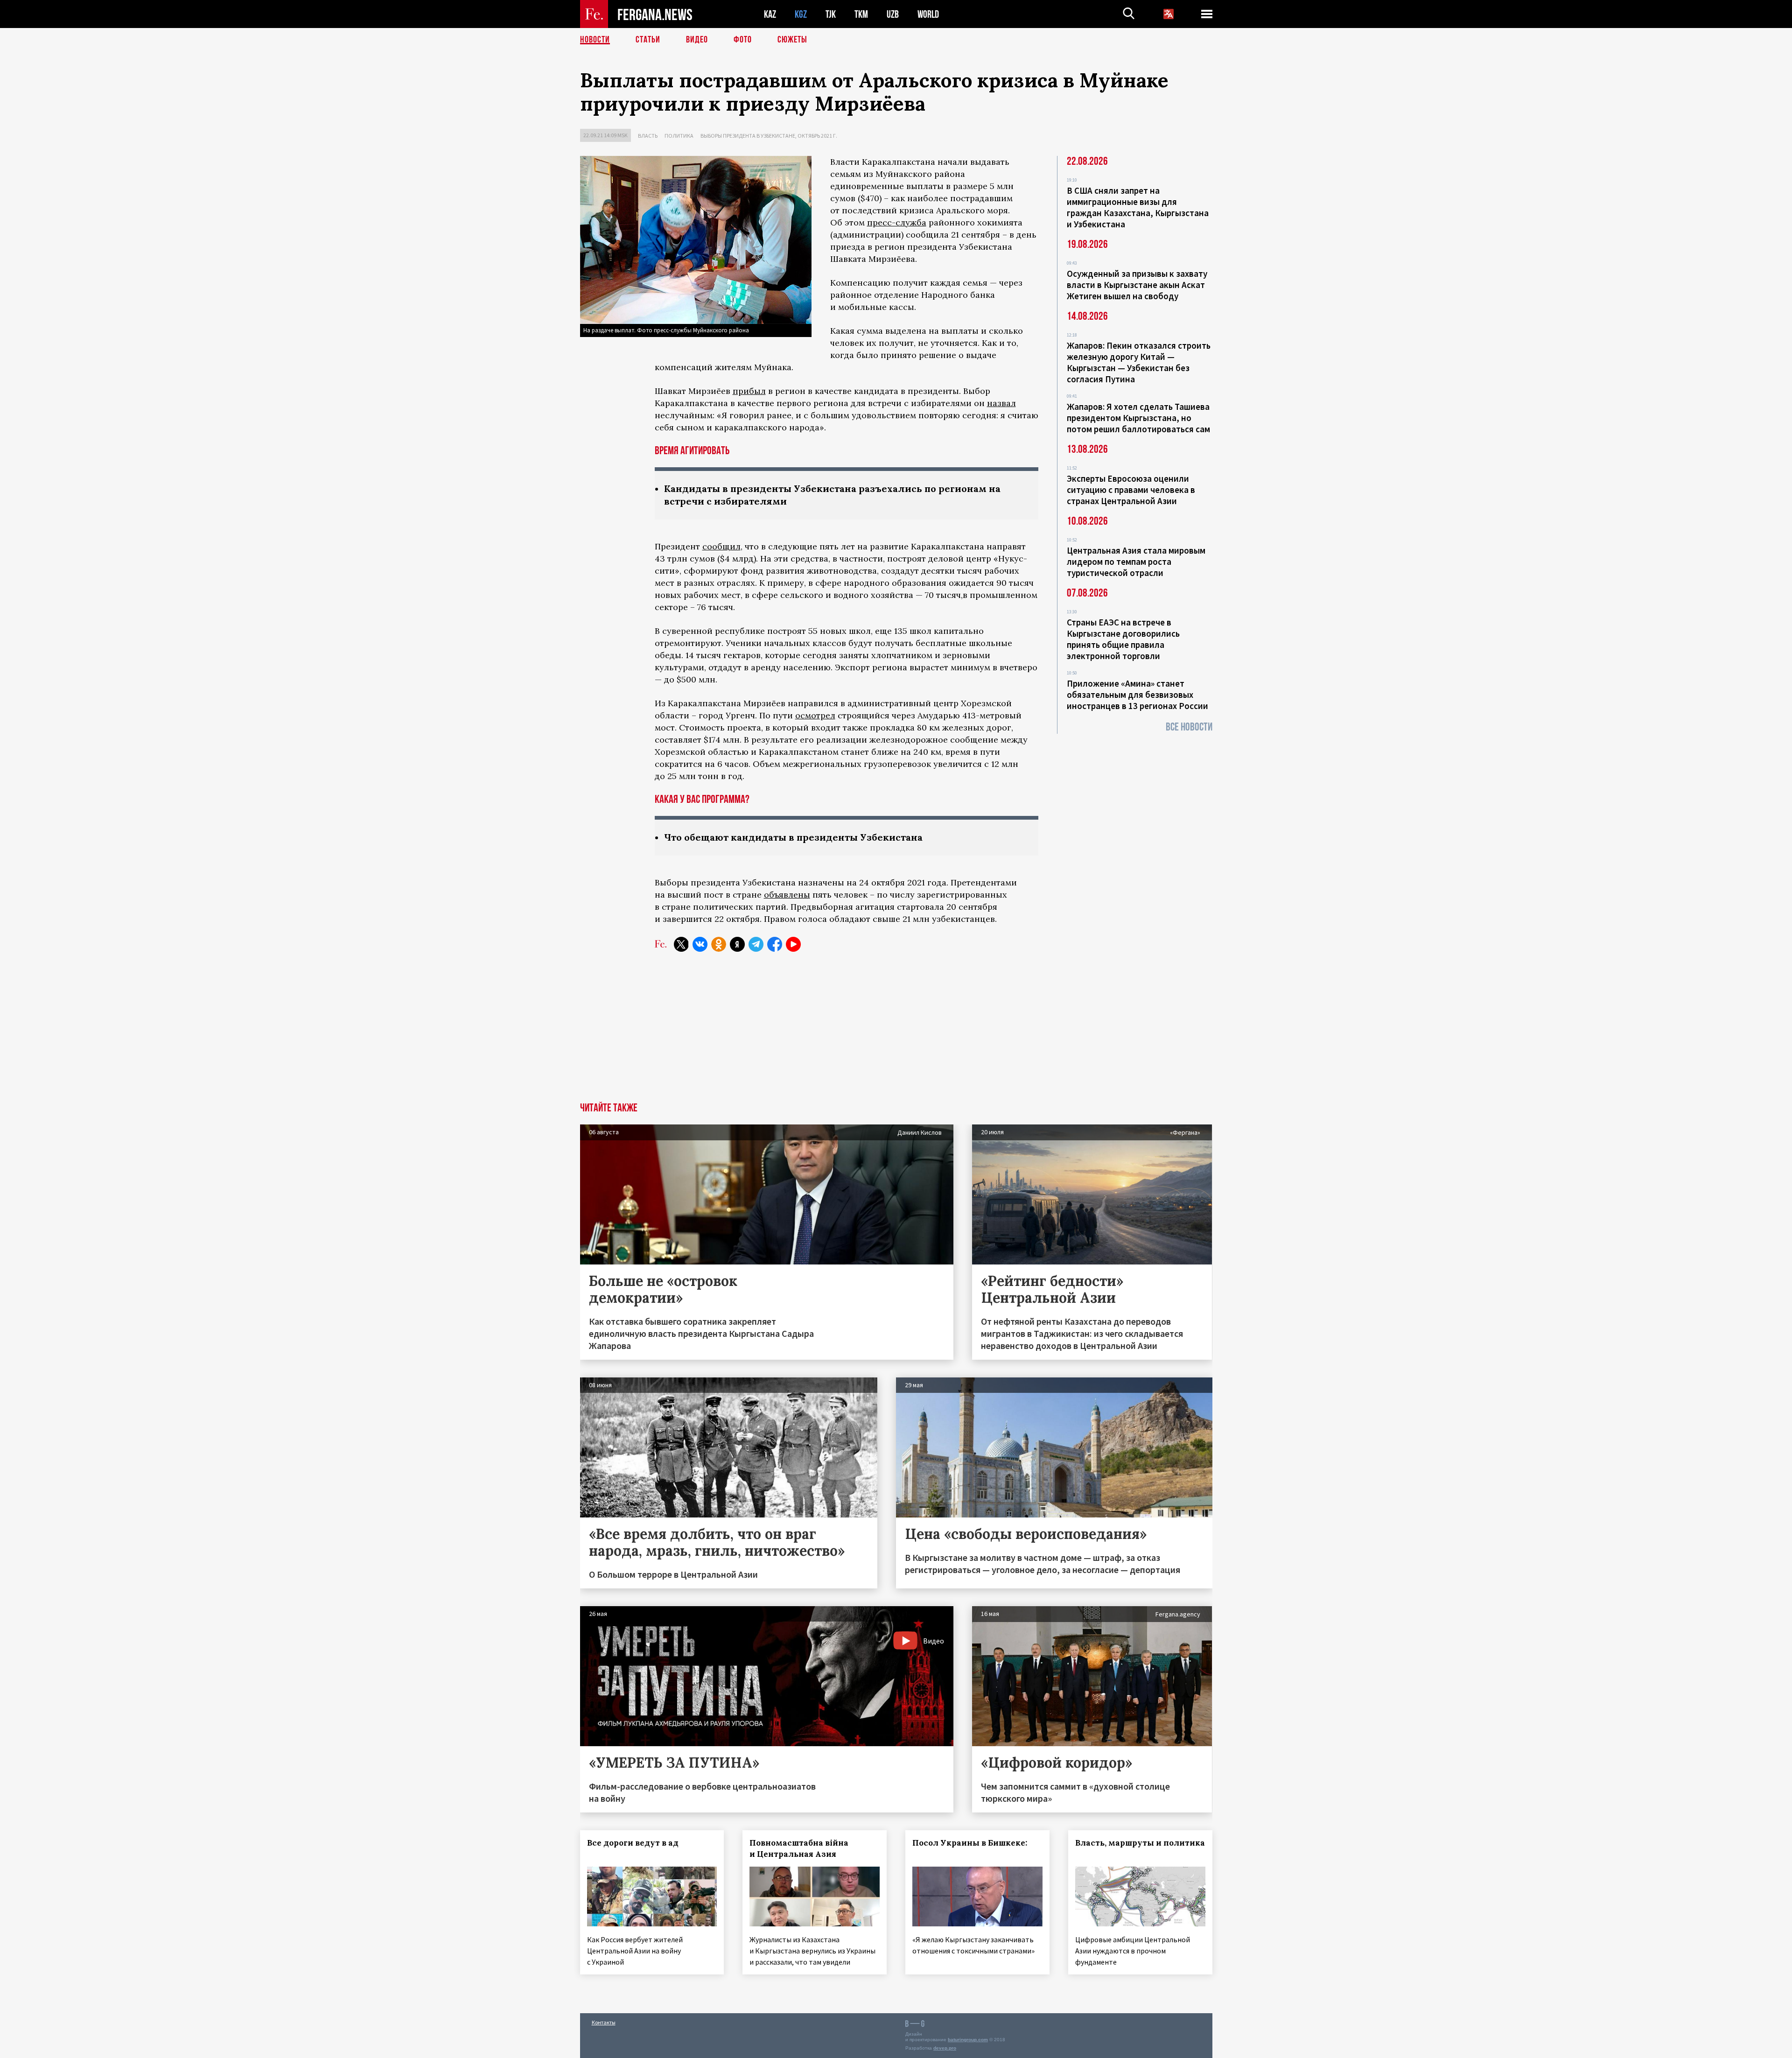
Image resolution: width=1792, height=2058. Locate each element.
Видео (697, 40)
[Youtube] (793, 944)
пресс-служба (897, 222)
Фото (743, 40)
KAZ (770, 14)
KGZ (801, 14)
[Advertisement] (896, 1033)
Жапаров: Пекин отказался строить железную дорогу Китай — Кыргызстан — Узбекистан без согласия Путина (1139, 362)
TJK (831, 14)
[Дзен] (737, 944)
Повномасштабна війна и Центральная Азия (799, 1848)
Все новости (1189, 727)
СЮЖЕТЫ (792, 40)
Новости (595, 40)
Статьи (648, 40)
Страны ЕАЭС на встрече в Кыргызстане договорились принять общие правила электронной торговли (1123, 639)
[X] (681, 944)
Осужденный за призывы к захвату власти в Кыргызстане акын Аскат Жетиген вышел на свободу (1137, 285)
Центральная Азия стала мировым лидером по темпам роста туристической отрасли (1136, 562)
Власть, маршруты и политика (1140, 1843)
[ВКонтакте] (700, 944)
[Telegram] (756, 944)
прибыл (749, 391)
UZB (893, 14)
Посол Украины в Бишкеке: (970, 1843)
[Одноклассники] (719, 944)
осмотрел (815, 715)
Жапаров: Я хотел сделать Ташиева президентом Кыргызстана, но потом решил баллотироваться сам (1138, 418)
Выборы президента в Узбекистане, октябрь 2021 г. (769, 136)
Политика (679, 136)
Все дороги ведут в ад (633, 1843)
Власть (648, 136)
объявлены (787, 895)
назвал (1001, 403)
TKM (861, 14)
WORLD (928, 14)
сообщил (721, 546)
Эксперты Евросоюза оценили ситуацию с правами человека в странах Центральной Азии (1131, 490)
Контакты (604, 2022)
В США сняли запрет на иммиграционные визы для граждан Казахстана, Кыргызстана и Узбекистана (1138, 207)
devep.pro (945, 2048)
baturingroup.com (968, 2040)
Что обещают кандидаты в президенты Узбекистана (793, 837)
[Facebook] (775, 944)
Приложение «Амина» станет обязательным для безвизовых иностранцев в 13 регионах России (1137, 695)
